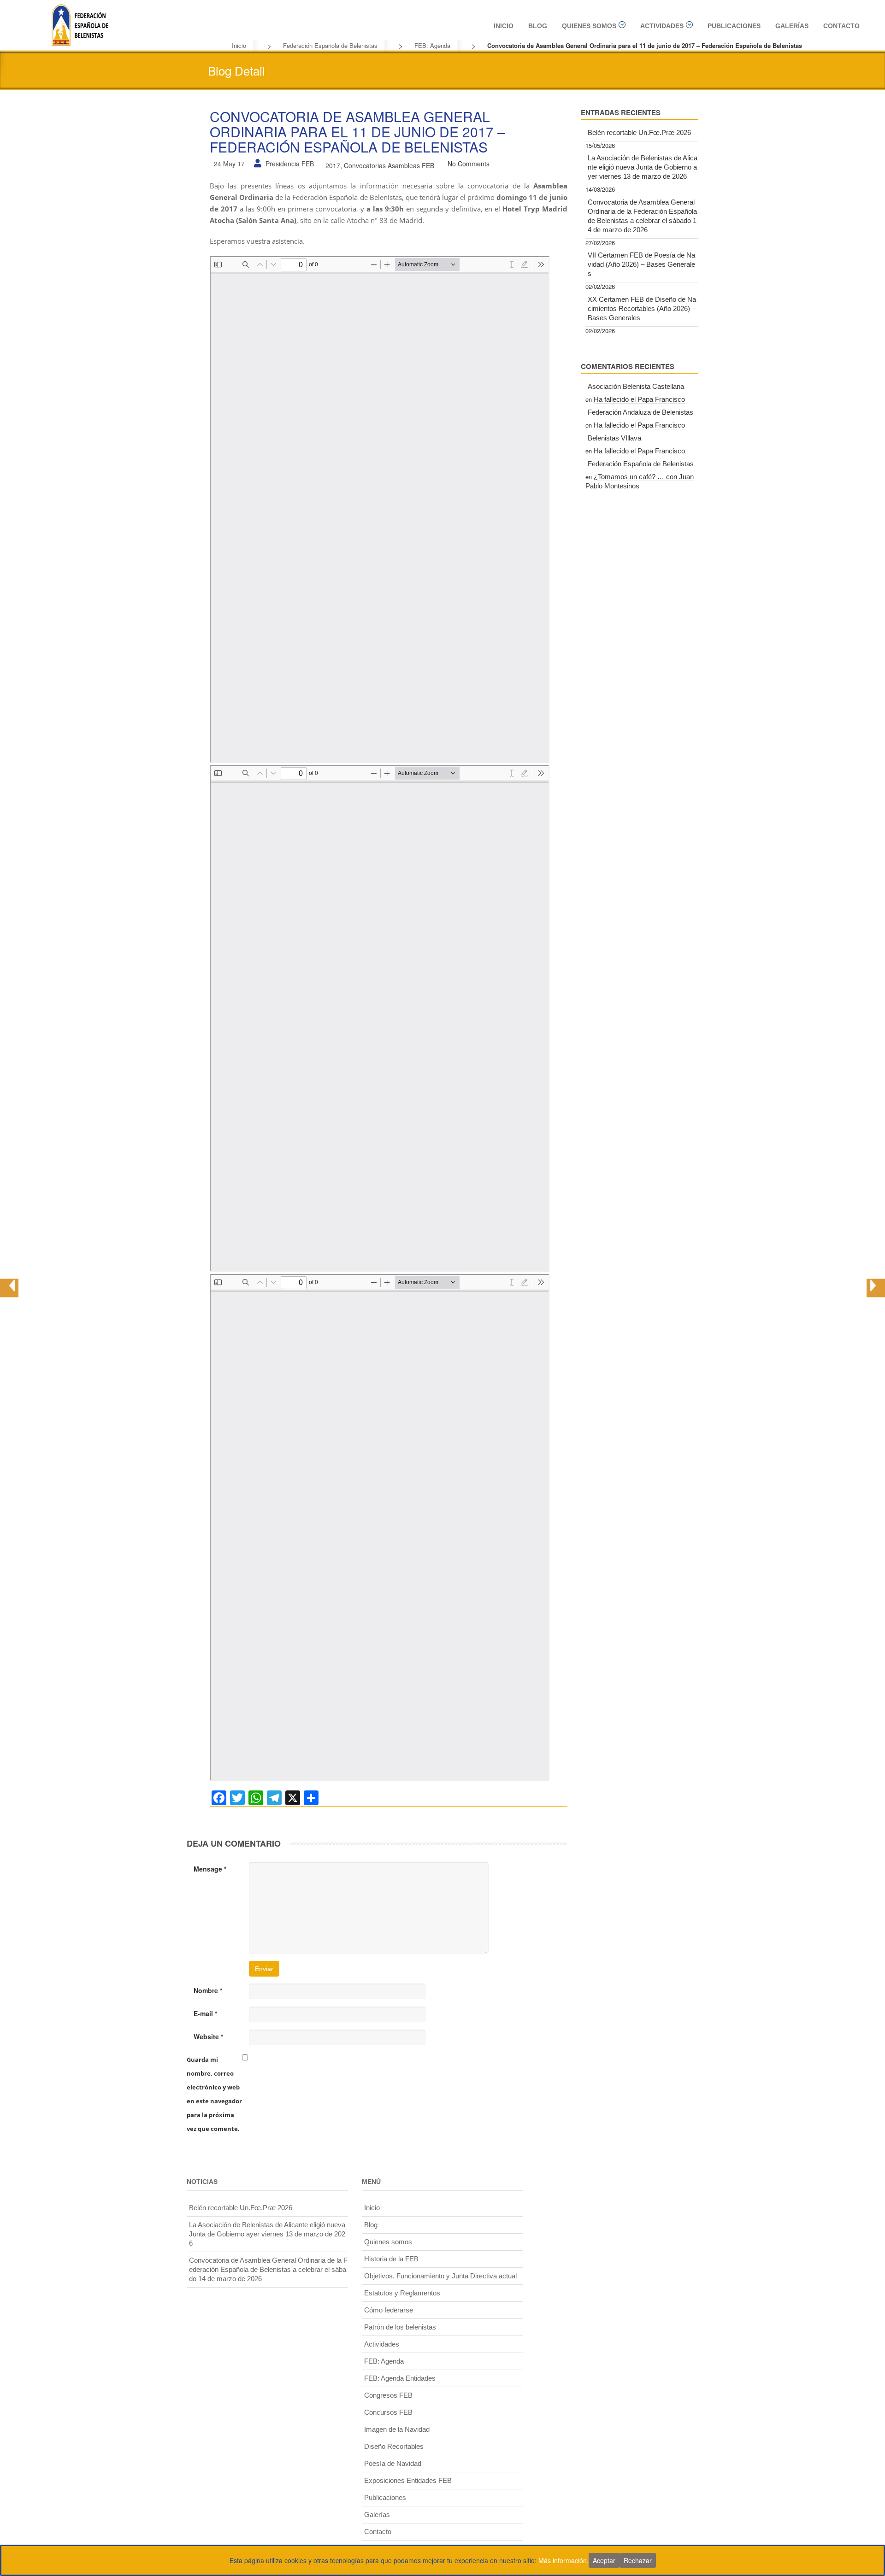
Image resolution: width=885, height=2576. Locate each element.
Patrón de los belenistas (400, 2327)
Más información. (563, 2560)
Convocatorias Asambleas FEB (389, 165)
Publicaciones (734, 26)
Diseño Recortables (394, 2446)
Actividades (662, 26)
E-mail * (205, 2013)
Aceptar (604, 2560)
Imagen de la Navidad (397, 2429)
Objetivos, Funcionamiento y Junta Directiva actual (440, 2276)
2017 (333, 165)
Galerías (792, 26)
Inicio (504, 26)
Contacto (841, 26)
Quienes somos (589, 26)
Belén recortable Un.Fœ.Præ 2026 (639, 132)
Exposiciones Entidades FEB (408, 2480)
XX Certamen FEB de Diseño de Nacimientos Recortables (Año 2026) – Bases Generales (642, 308)
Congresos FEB (388, 2395)
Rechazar (638, 2560)
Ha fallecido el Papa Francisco (639, 399)
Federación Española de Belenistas (330, 45)
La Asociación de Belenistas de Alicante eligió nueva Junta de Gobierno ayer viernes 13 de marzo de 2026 (643, 167)
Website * (208, 2036)
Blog (538, 26)
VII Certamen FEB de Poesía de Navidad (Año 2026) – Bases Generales (641, 264)
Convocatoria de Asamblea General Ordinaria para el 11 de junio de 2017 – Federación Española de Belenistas (357, 132)
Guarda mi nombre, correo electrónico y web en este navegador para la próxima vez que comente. (214, 2094)
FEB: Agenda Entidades (400, 2378)
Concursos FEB (388, 2412)
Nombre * (208, 1990)
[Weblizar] (80, 23)
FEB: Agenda (432, 45)
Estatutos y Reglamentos (402, 2293)
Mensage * (210, 1869)
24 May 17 (229, 164)
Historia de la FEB (391, 2259)
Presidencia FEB (290, 164)
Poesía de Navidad (393, 2463)
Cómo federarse (389, 2310)
